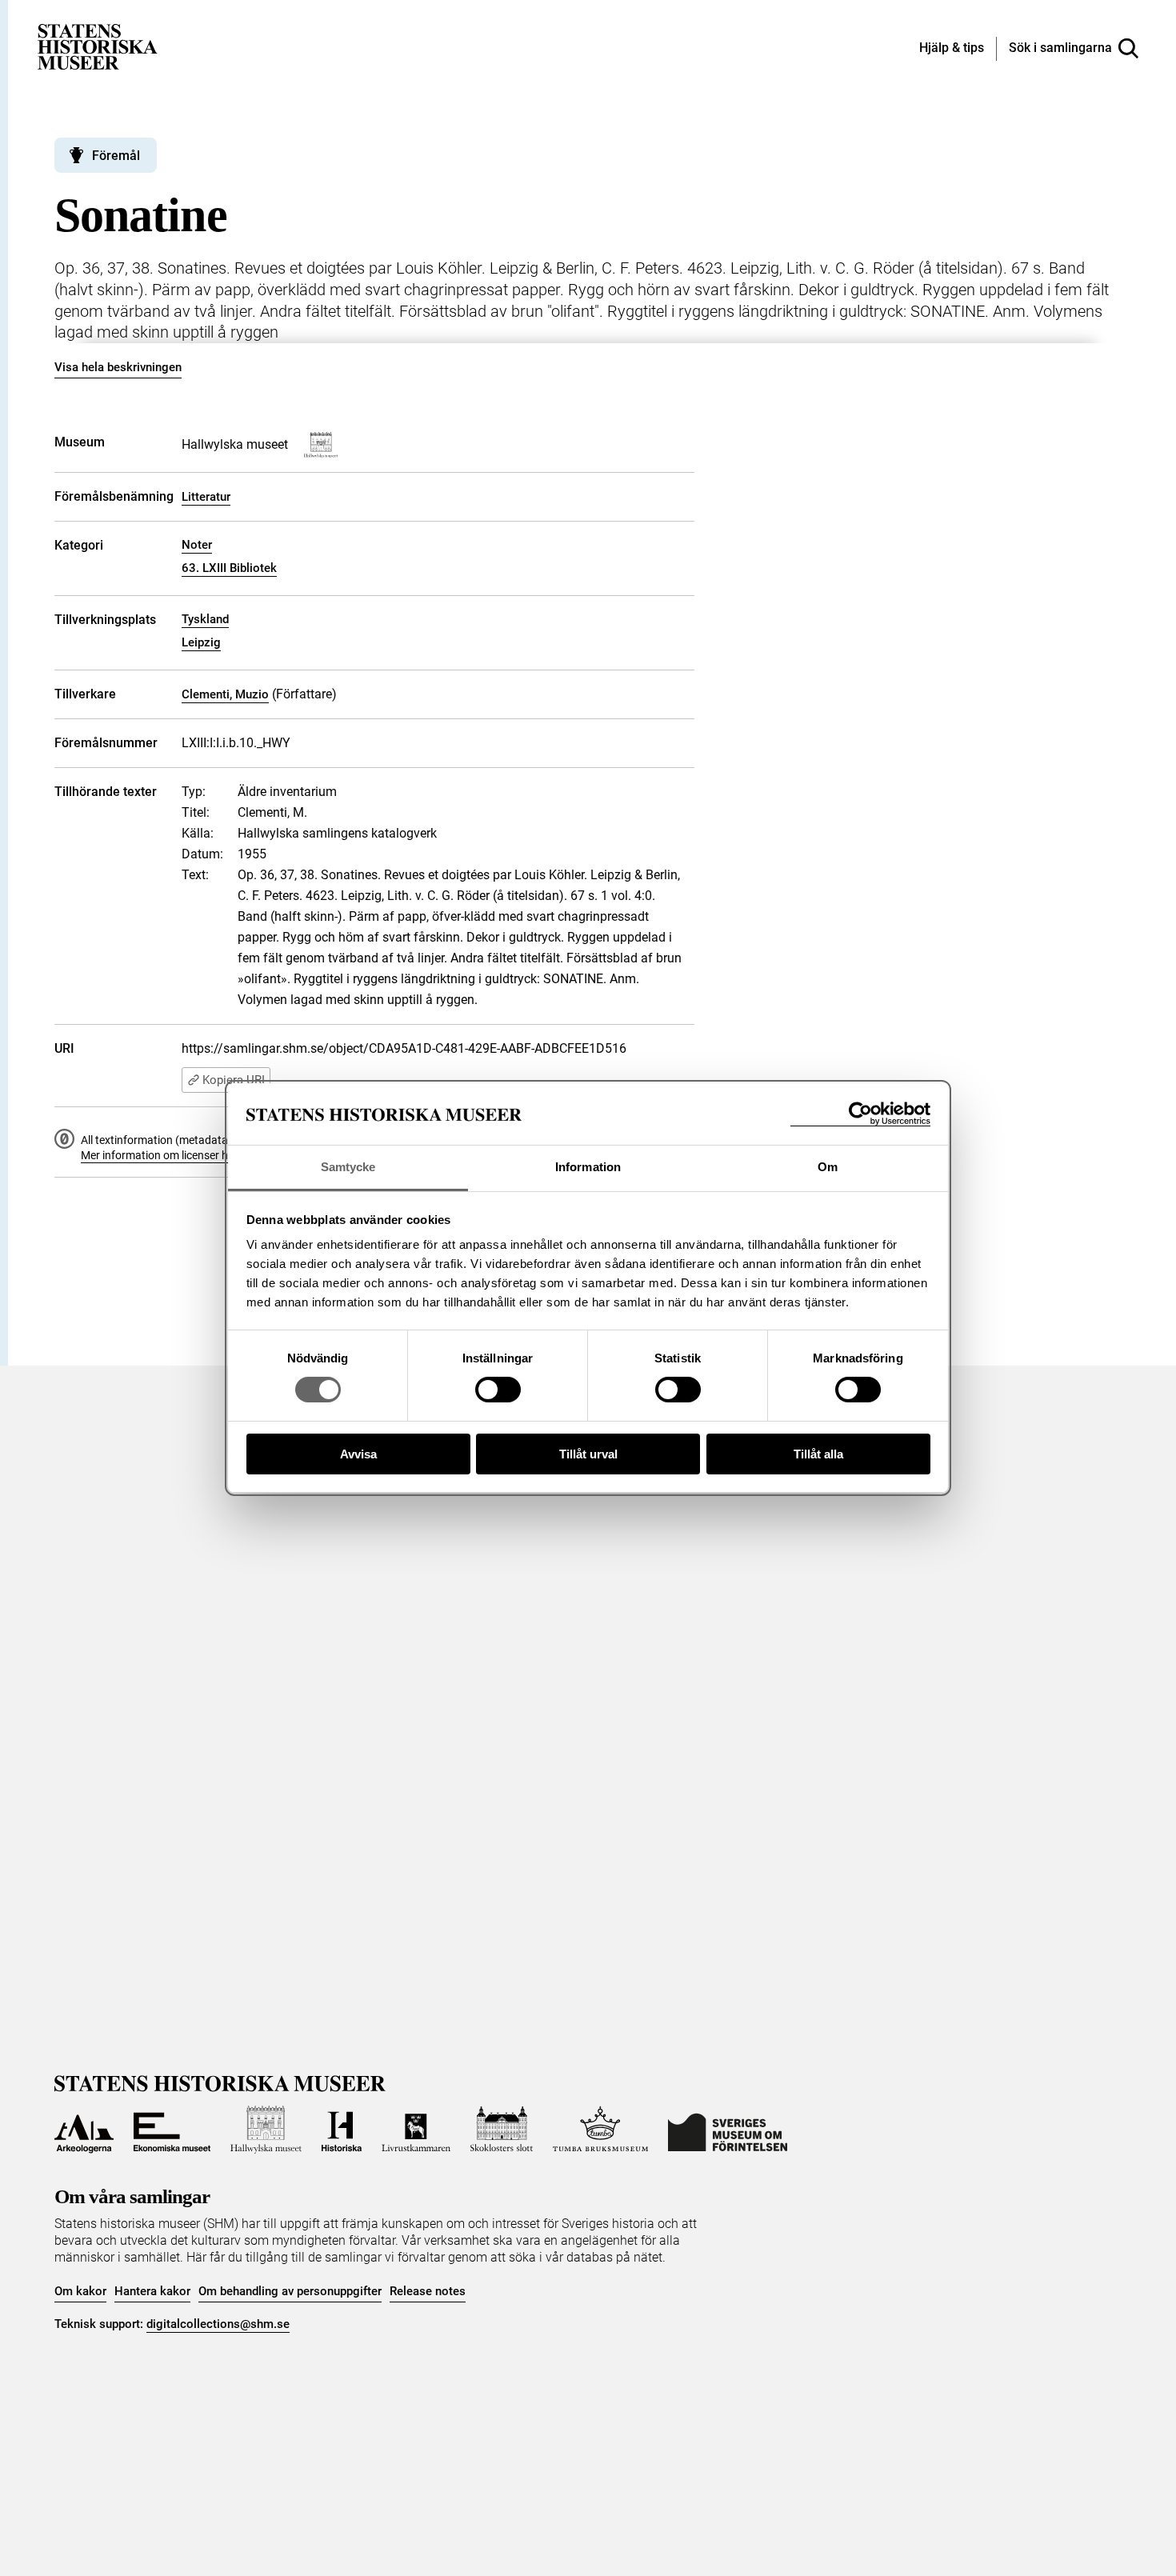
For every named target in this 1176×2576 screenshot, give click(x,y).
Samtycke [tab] (348, 1167)
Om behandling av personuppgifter (290, 2291)
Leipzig (201, 642)
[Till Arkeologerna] (84, 2130)
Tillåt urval (588, 1454)
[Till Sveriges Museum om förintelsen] (728, 2130)
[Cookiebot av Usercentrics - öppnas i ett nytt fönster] (860, 1114)
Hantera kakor (152, 2291)
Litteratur (206, 497)
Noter (197, 545)
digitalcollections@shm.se (218, 2324)
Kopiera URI (234, 1080)
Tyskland (205, 619)
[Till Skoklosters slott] (502, 2130)
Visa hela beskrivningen (118, 367)
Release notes (428, 2291)
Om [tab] (828, 1167)
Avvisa (358, 1454)
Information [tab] (588, 1167)
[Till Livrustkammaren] (416, 2130)
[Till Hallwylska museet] (266, 2130)
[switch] (498, 1390)
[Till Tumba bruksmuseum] (601, 2130)
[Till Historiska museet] (342, 2130)
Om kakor (80, 2291)
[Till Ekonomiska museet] (172, 2130)
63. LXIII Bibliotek (229, 568)
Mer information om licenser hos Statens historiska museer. (227, 1155)
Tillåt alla (818, 1454)
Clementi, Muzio (225, 694)
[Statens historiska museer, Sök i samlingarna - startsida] (98, 46)
